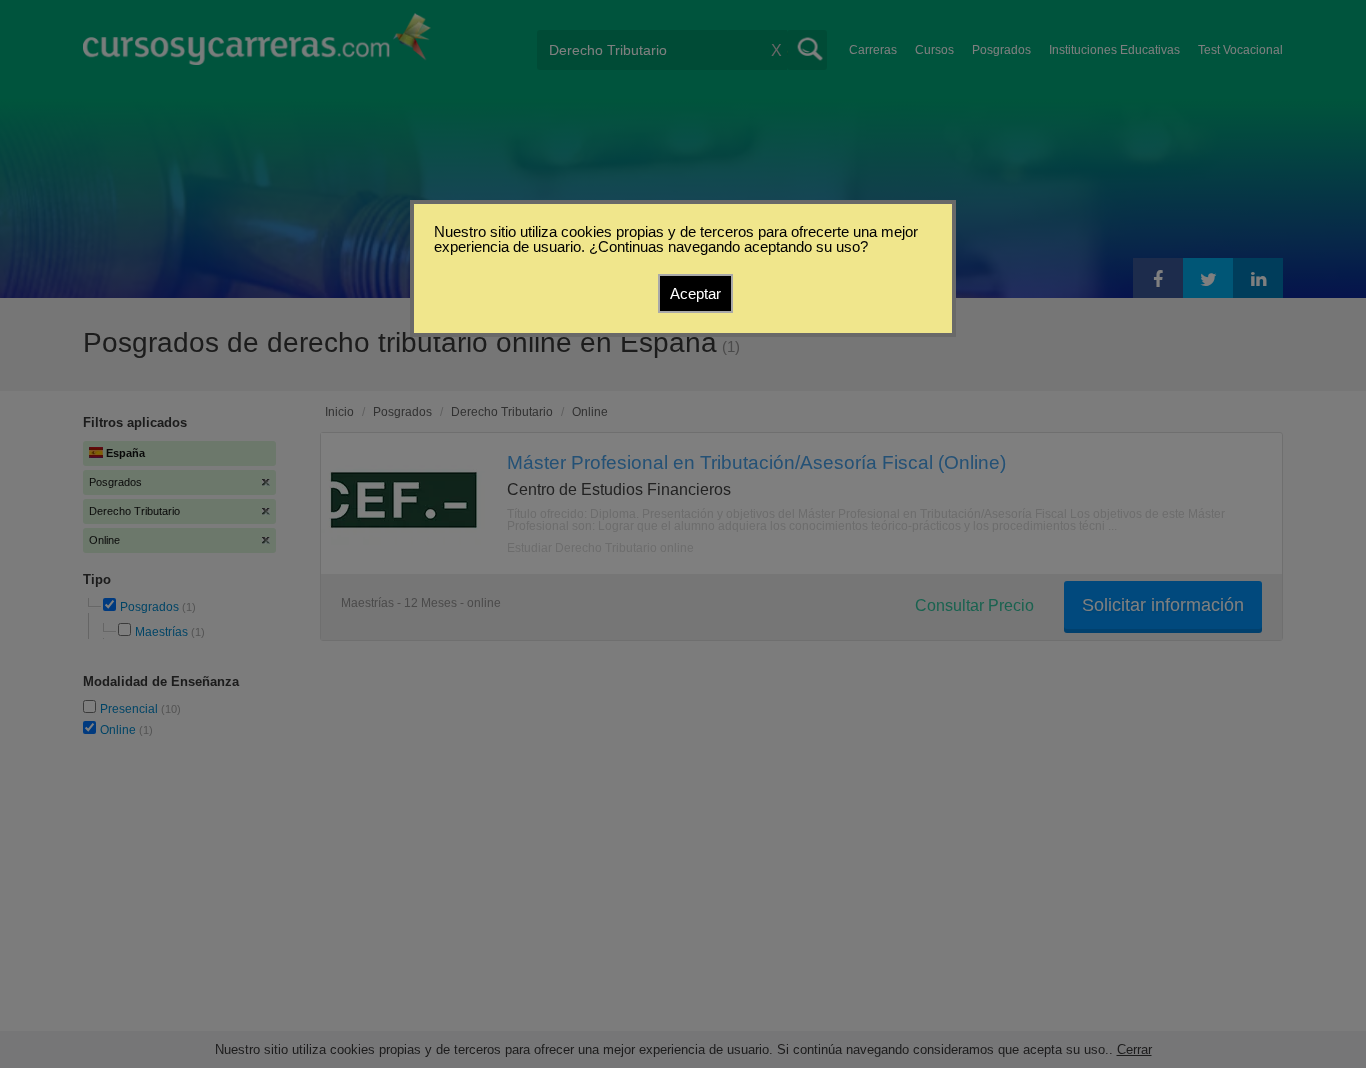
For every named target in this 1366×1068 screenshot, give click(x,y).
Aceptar (695, 293)
